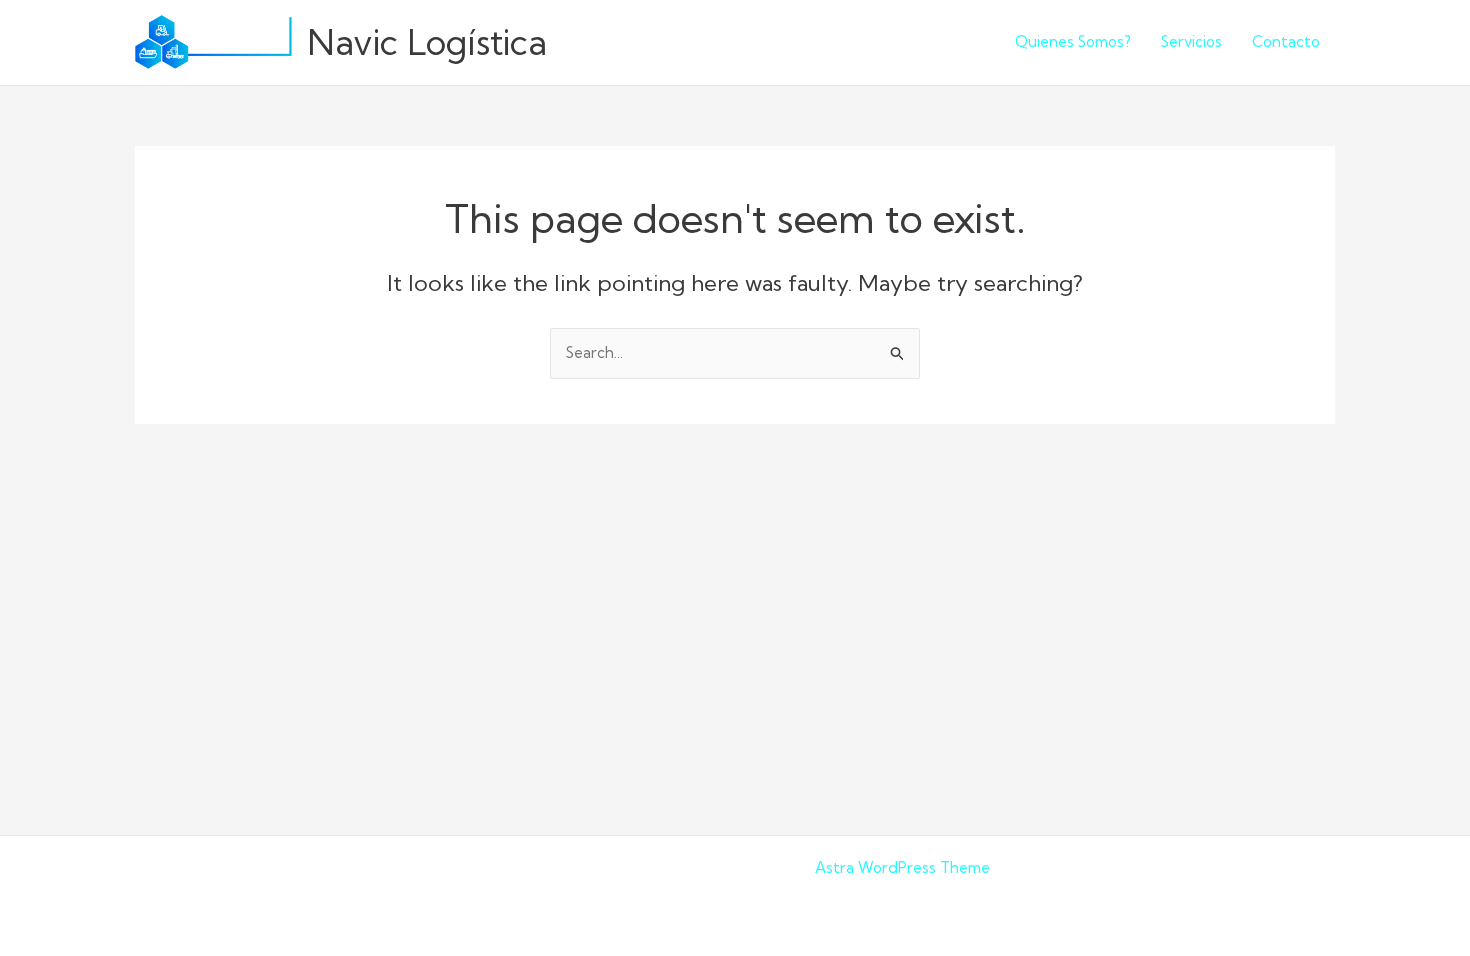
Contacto (1286, 41)
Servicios (1191, 41)
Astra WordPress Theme (902, 867)
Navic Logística (427, 42)
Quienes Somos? (1073, 41)
